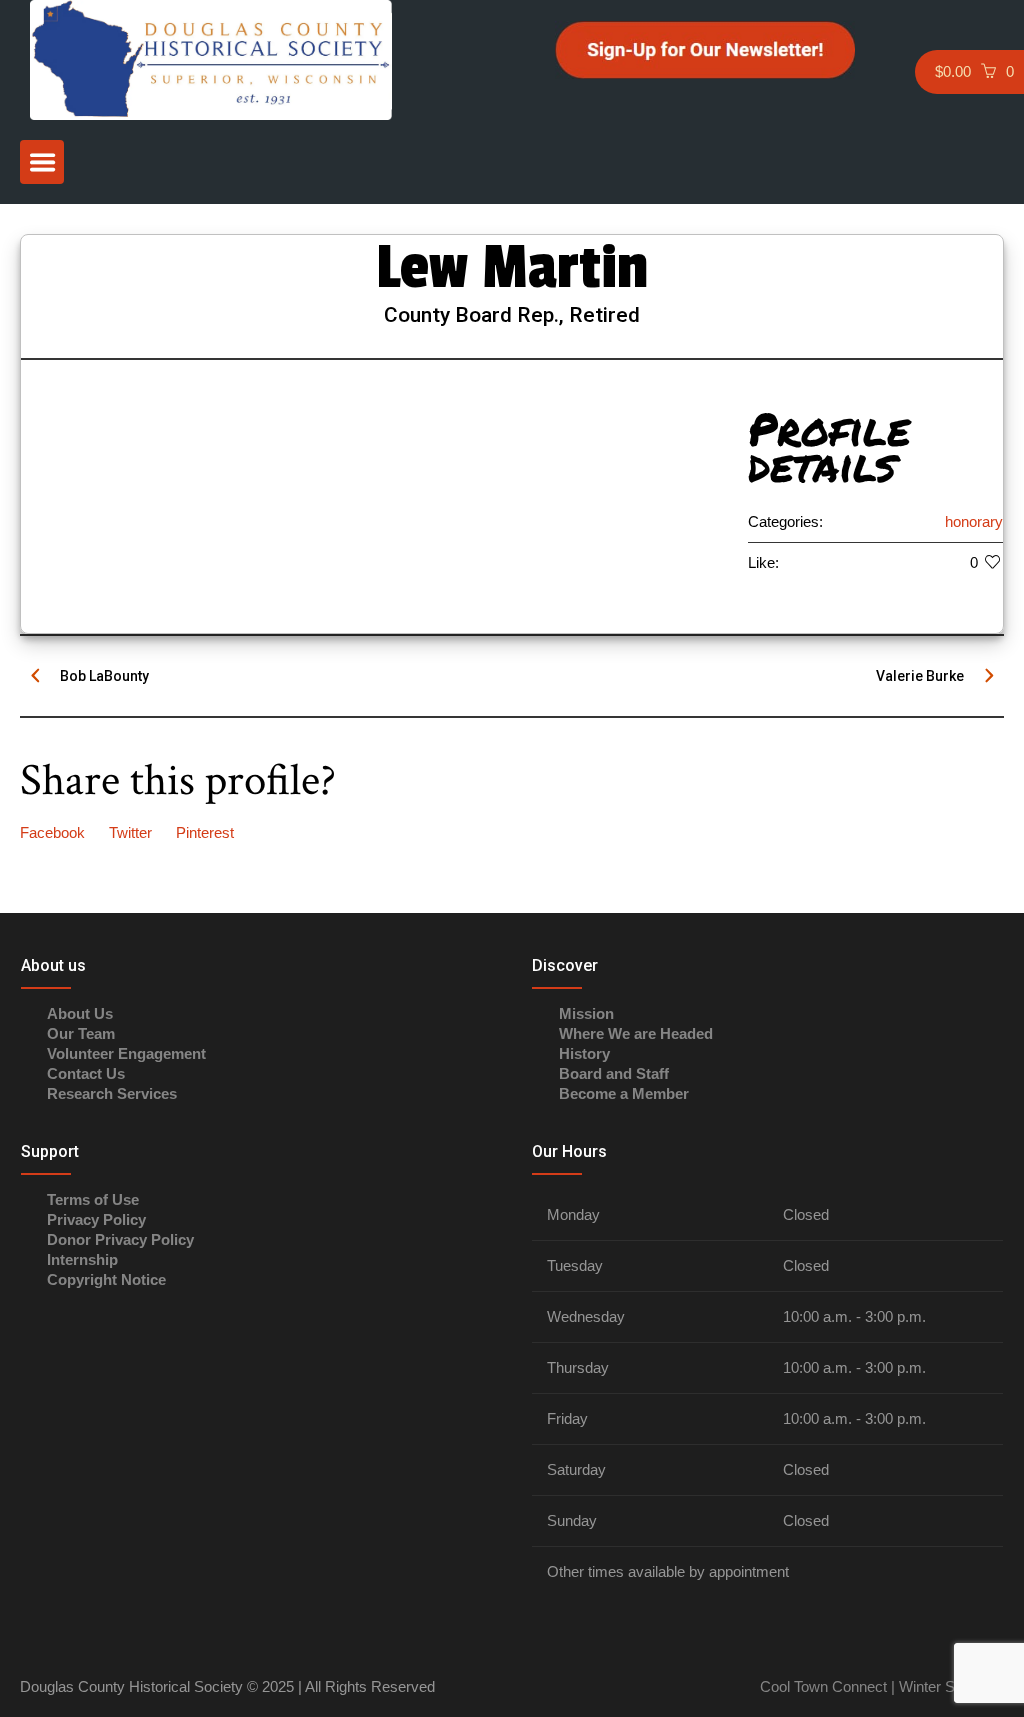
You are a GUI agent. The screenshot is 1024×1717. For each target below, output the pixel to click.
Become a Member (624, 1093)
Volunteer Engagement (126, 1053)
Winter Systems (949, 1686)
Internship (82, 1259)
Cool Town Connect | (827, 1686)
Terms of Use (93, 1199)
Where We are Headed (636, 1033)
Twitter (130, 832)
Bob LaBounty (104, 676)
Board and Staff (614, 1073)
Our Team (81, 1033)
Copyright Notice (106, 1279)
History (584, 1053)
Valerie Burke (920, 676)
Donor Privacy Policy (120, 1239)
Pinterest (205, 832)
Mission (586, 1013)
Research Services (112, 1093)
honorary (974, 521)
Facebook (52, 832)
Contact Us (86, 1073)
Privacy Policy (96, 1219)
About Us (80, 1013)
